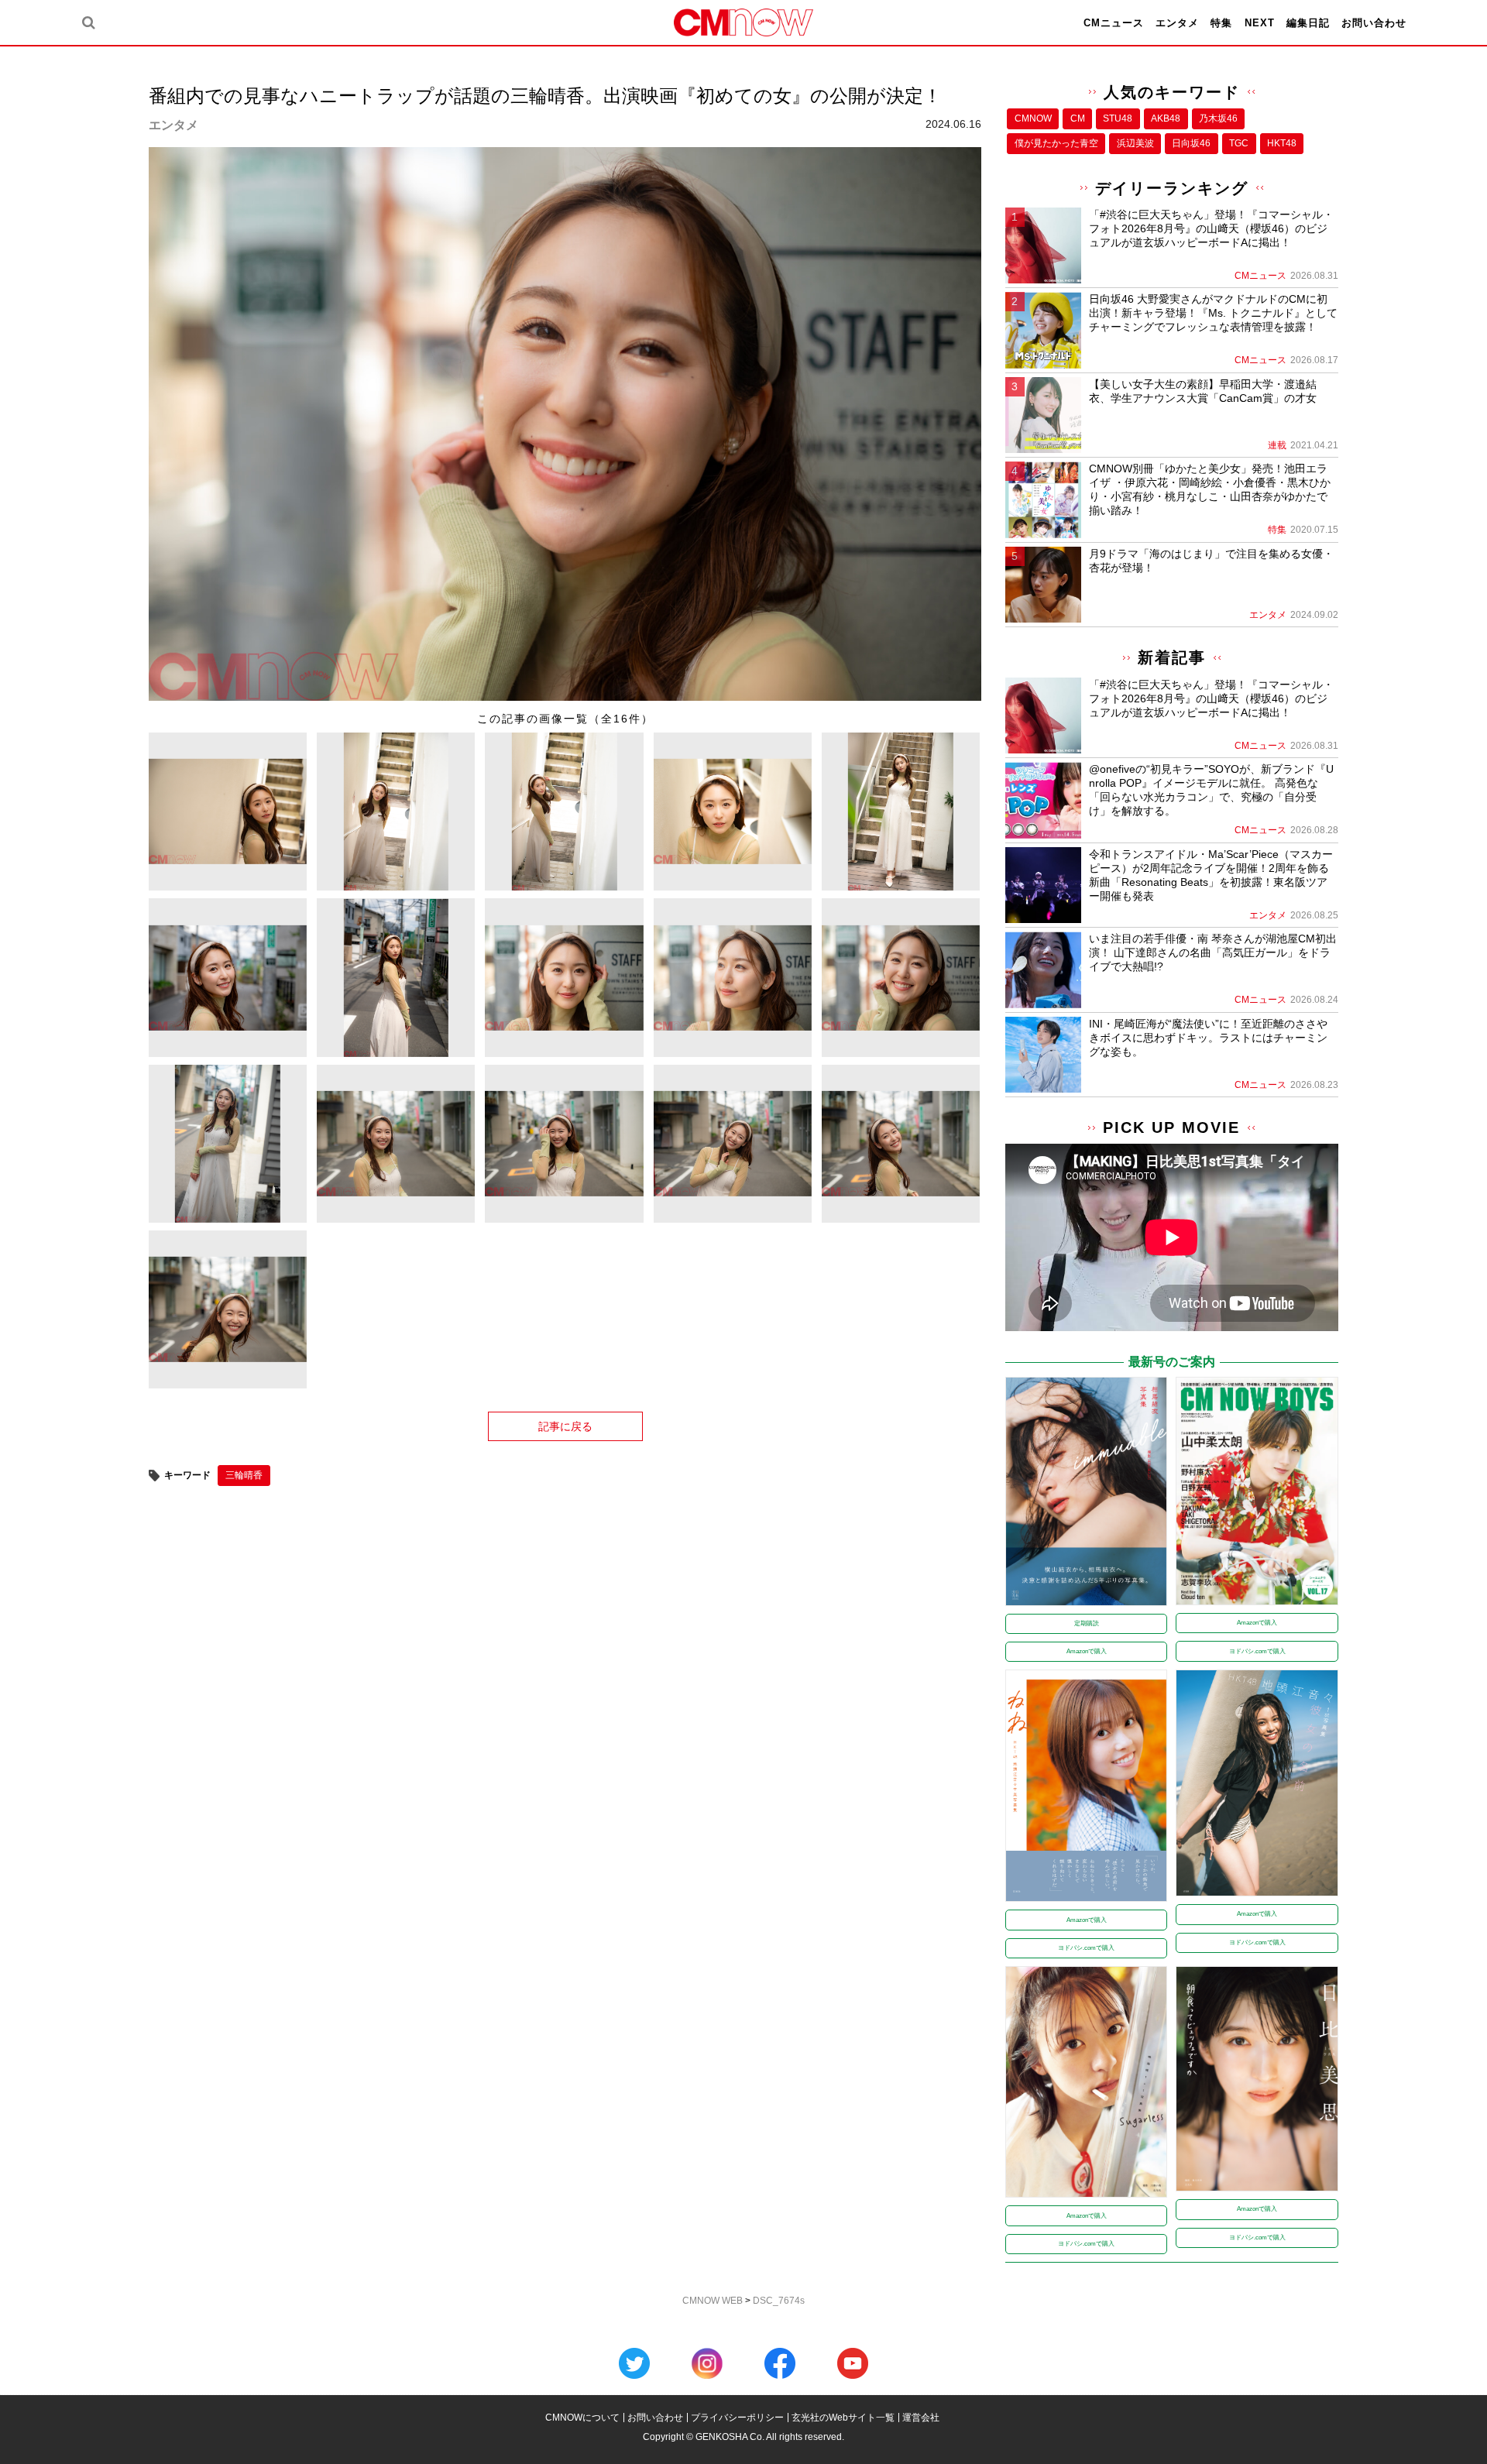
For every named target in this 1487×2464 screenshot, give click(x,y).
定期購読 (1087, 1623)
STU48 (1118, 118)
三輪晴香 (244, 1475)
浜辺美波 (1135, 143)
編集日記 (1308, 23)
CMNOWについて (582, 2418)
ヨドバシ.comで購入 (1257, 1651)
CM (1078, 118)
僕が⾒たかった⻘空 (1056, 143)
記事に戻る (565, 1426)
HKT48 (1282, 143)
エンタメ (1177, 23)
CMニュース (1114, 23)
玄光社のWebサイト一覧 (843, 2418)
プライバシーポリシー (737, 2418)
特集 (1221, 23)
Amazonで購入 (1087, 1651)
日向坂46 (1191, 143)
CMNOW (1033, 118)
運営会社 (921, 2418)
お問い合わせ (1374, 23)
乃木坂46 (1218, 118)
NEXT (1260, 23)
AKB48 (1166, 118)
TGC (1239, 143)
